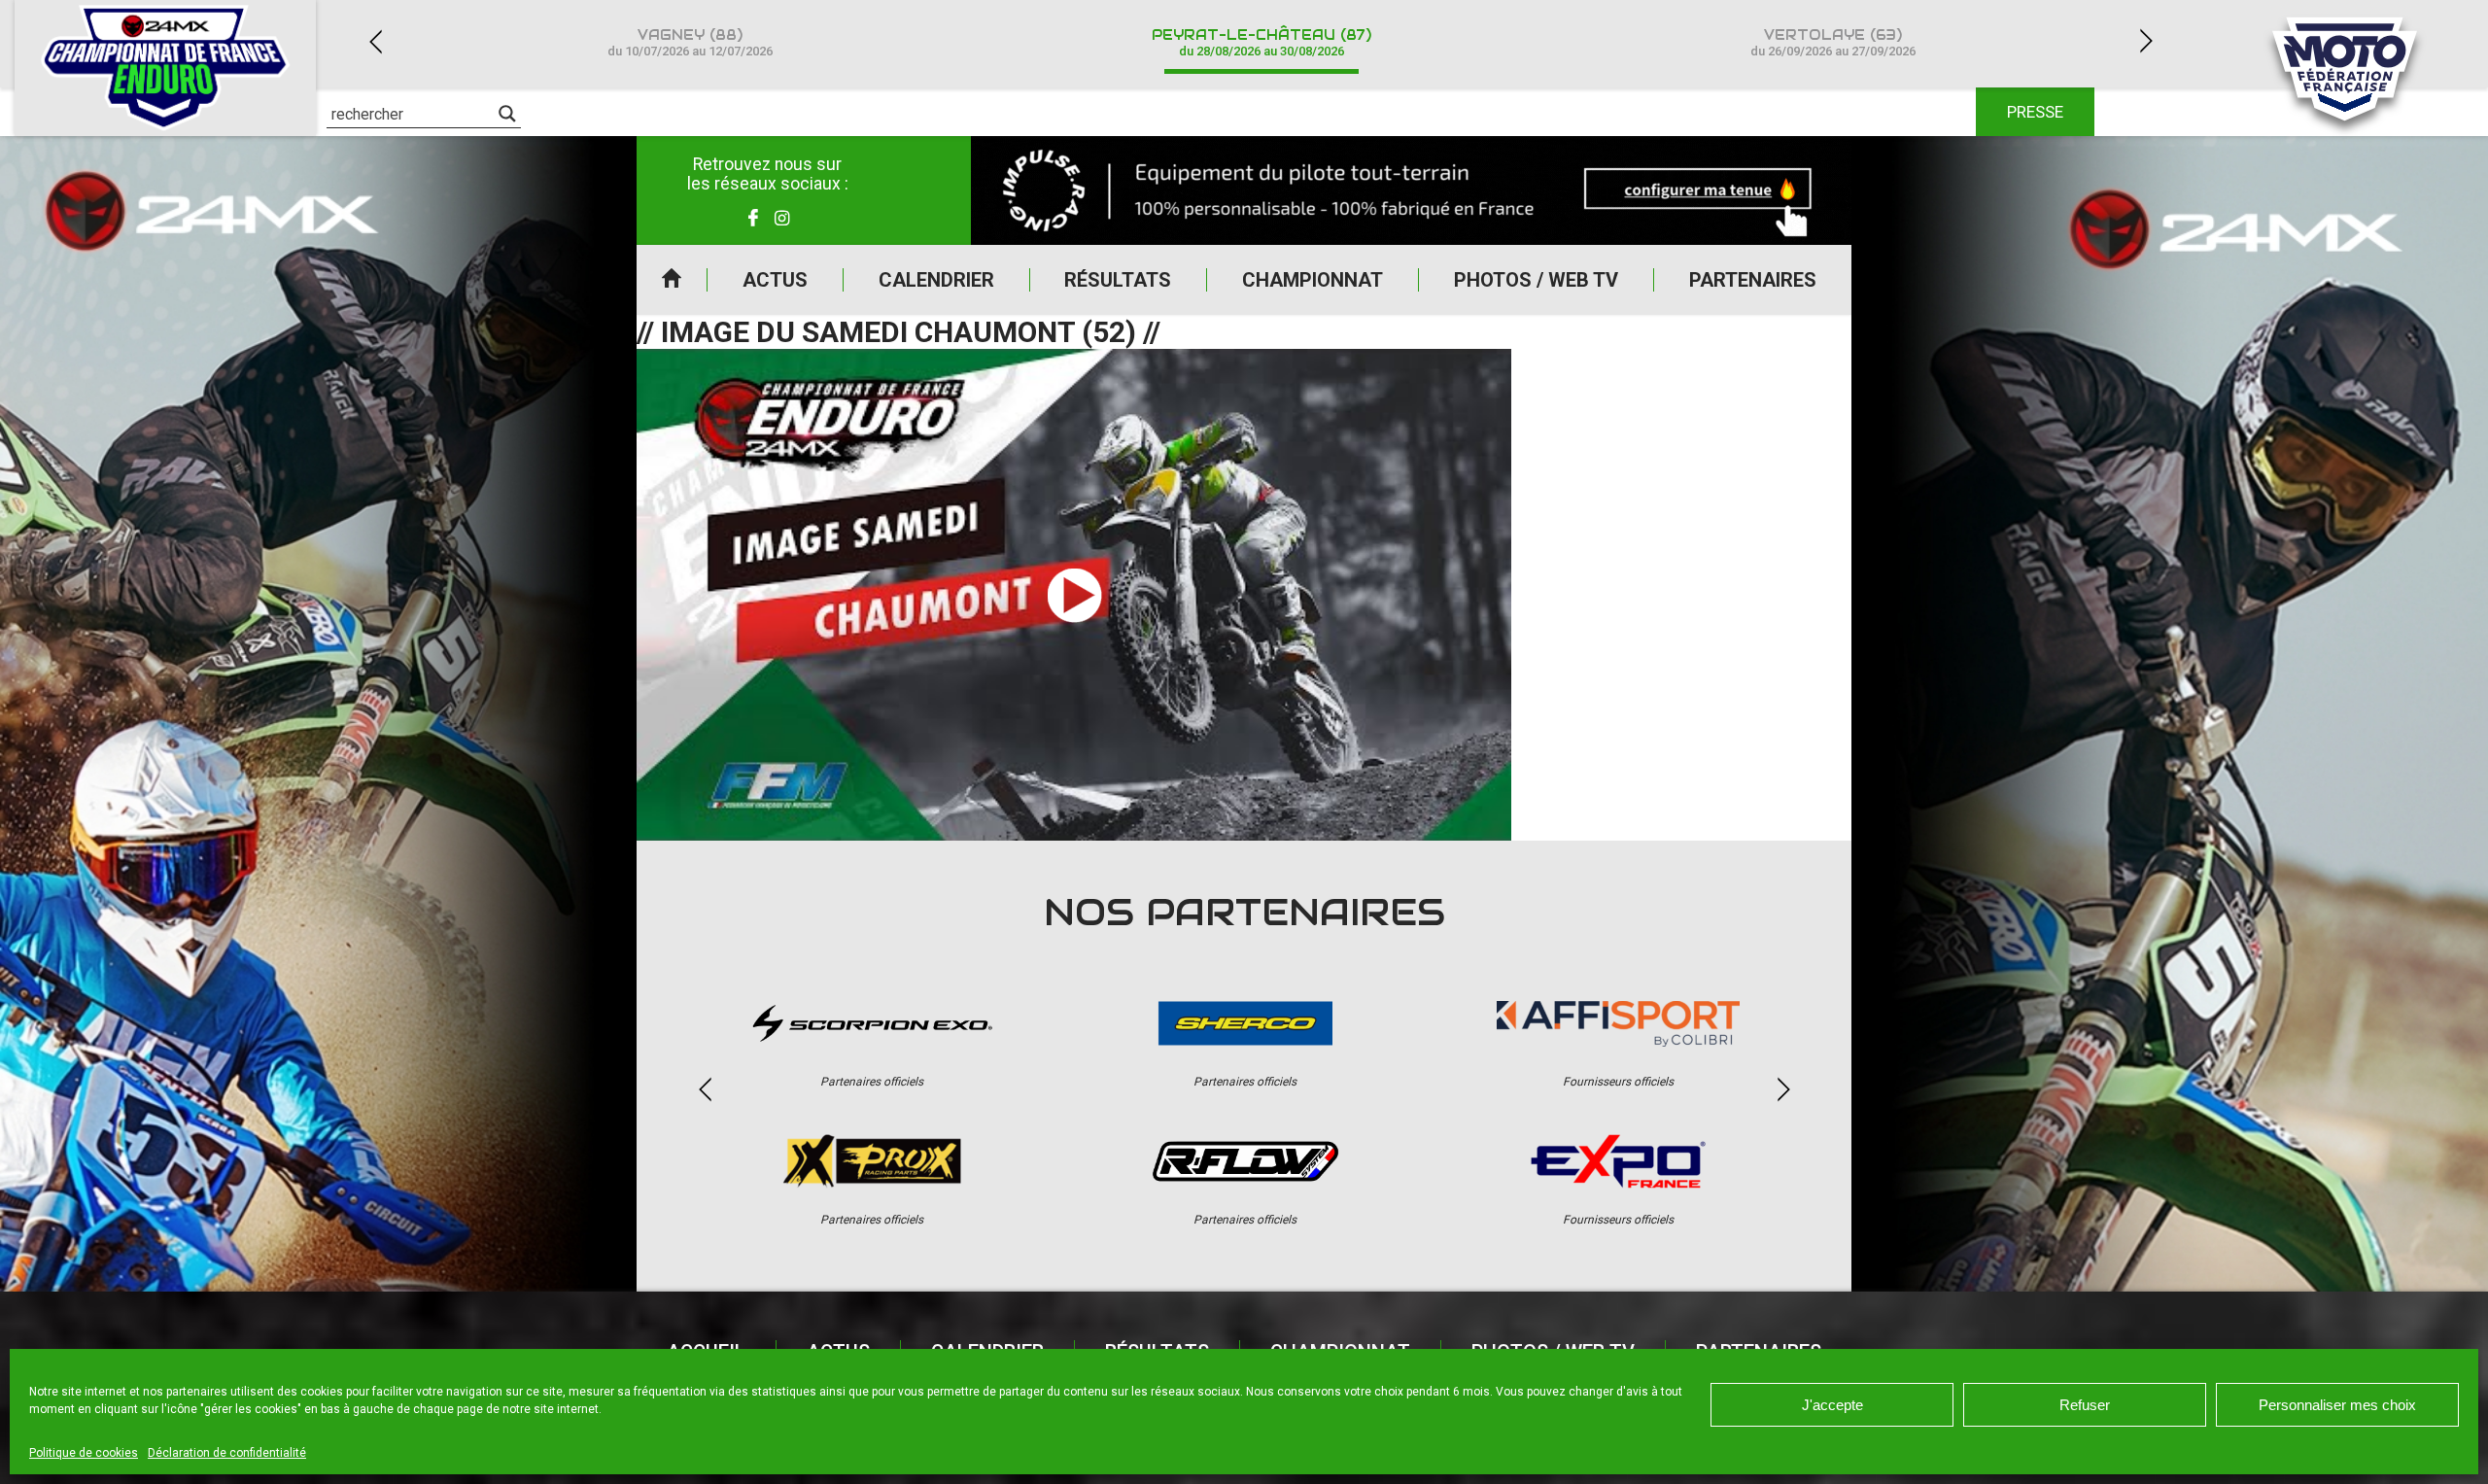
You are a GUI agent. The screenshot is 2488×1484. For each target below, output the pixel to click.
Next (2146, 41)
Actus (775, 280)
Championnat (1313, 280)
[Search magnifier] (507, 114)
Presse (2035, 112)
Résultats (1118, 280)
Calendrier (936, 280)
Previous (375, 41)
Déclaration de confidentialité (227, 1453)
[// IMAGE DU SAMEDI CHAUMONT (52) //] (1074, 595)
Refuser (2085, 1405)
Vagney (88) (690, 42)
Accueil (672, 280)
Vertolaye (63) (1833, 42)
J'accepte (1832, 1405)
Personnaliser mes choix (2337, 1405)
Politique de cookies (84, 1453)
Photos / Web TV (1536, 280)
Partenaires (1753, 280)
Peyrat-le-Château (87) (1261, 42)
